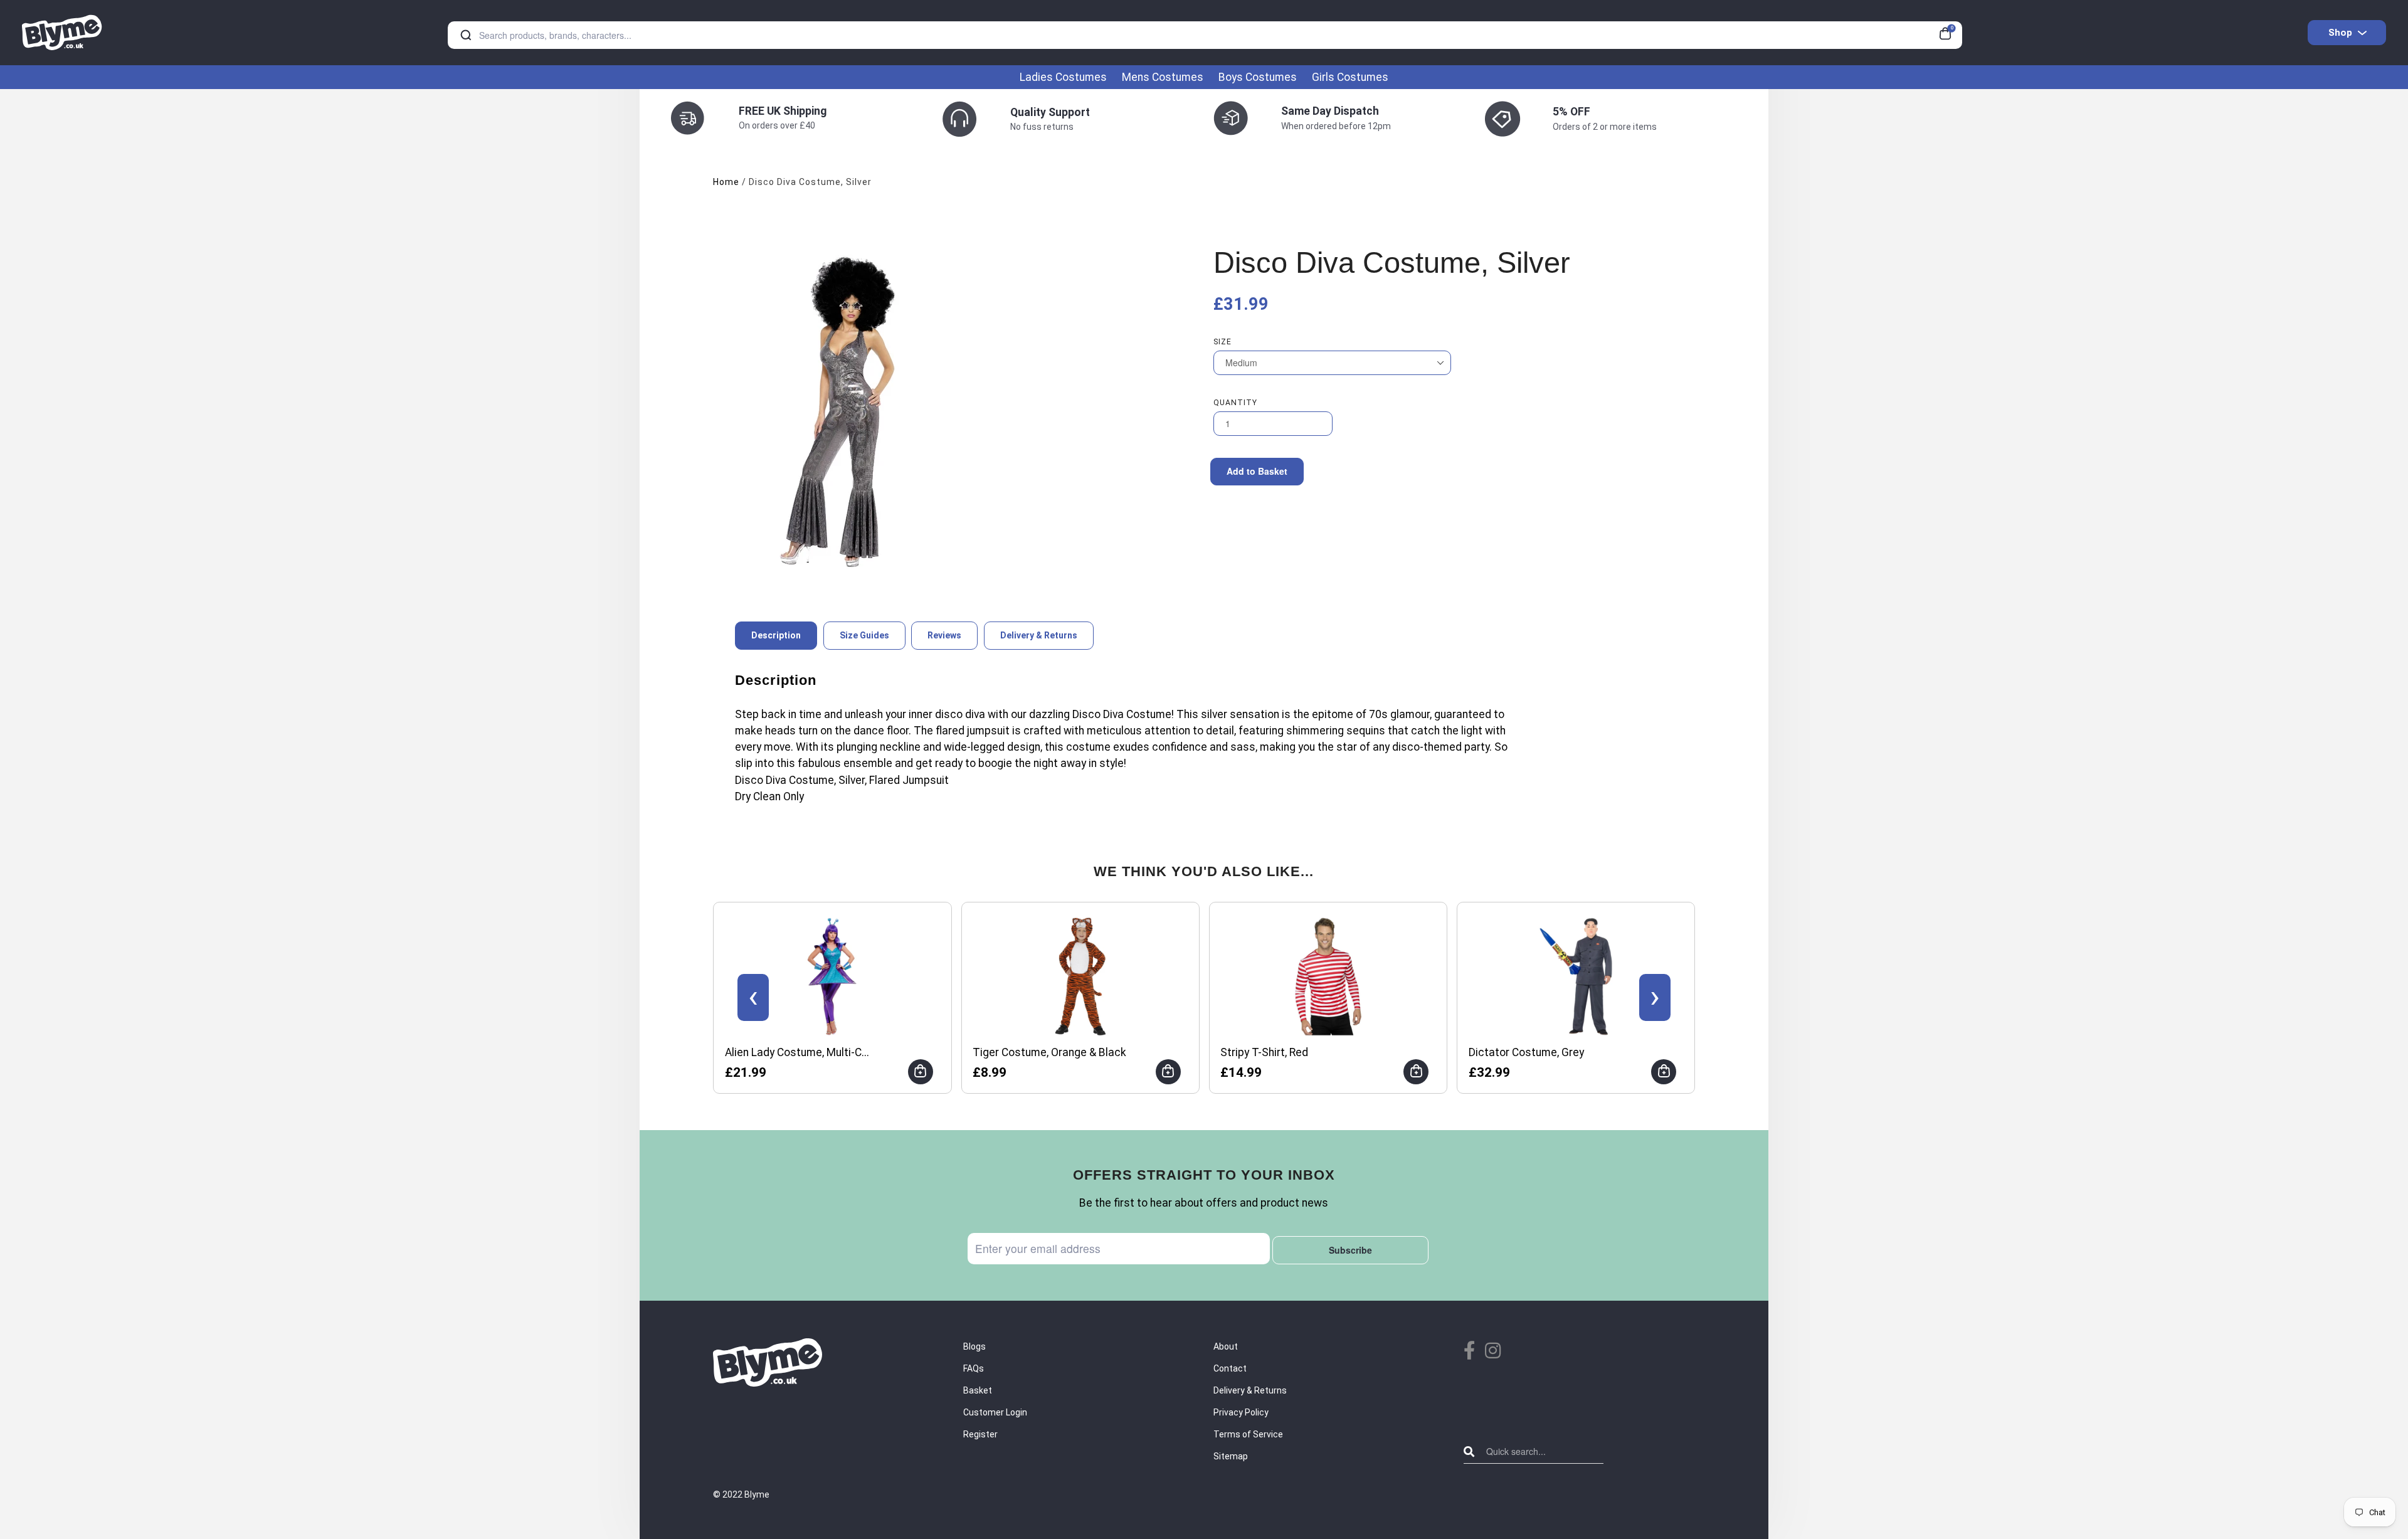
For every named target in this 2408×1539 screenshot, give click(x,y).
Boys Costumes (1258, 77)
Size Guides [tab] (864, 635)
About (1226, 1346)
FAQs (974, 1368)
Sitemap (1231, 1456)
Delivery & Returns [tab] (1039, 635)
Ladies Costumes (1063, 77)
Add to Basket (1257, 471)
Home (726, 182)
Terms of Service (1248, 1434)
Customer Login (995, 1412)
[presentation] (753, 997)
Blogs (974, 1346)
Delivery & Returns (1250, 1390)
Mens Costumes (1163, 77)
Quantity (1235, 403)
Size (1222, 342)
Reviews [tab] (944, 635)
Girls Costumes (1350, 77)
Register (980, 1434)
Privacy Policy (1241, 1412)
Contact (1230, 1368)
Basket (978, 1390)
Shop (2340, 33)
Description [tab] (776, 635)
